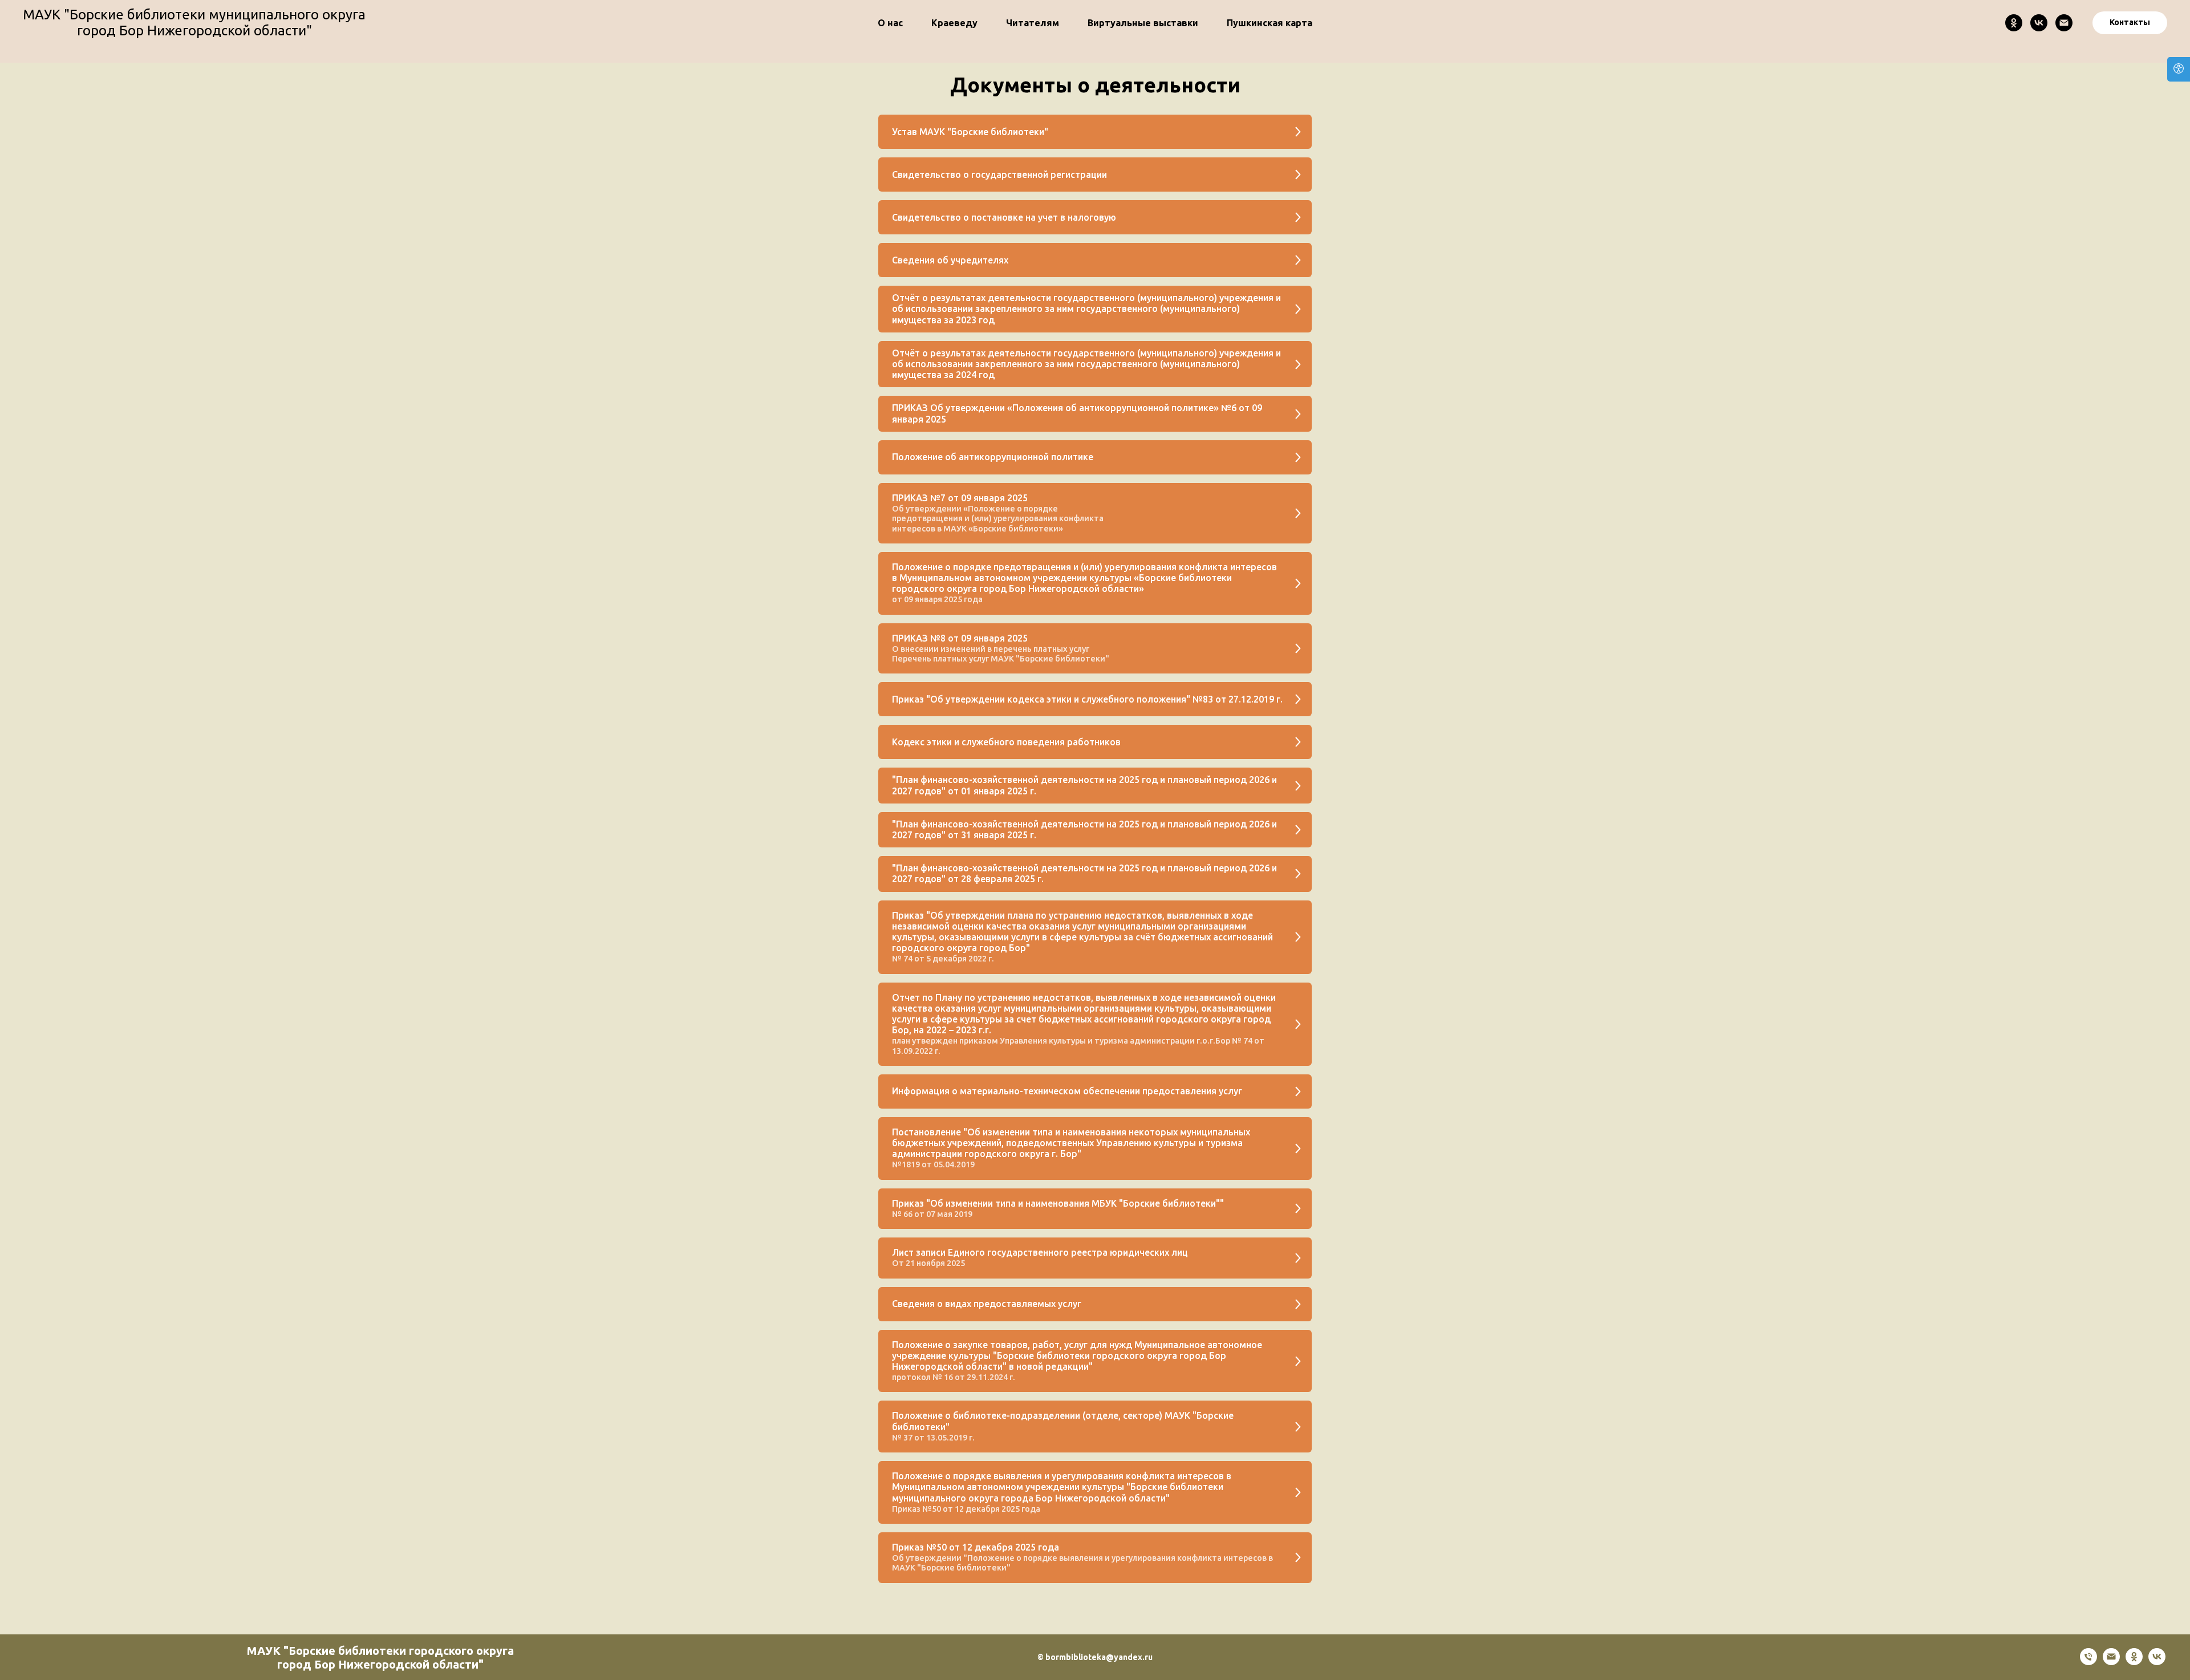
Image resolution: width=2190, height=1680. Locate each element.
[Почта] (2064, 23)
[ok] (2134, 1662)
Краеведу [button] (954, 23)
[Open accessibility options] (2179, 69)
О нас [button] (890, 23)
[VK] (2039, 23)
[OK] (2014, 23)
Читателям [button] (1033, 23)
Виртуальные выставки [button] (1143, 23)
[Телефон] (2088, 1662)
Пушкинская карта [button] (1270, 23)
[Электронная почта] (2111, 1662)
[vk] (2157, 1662)
